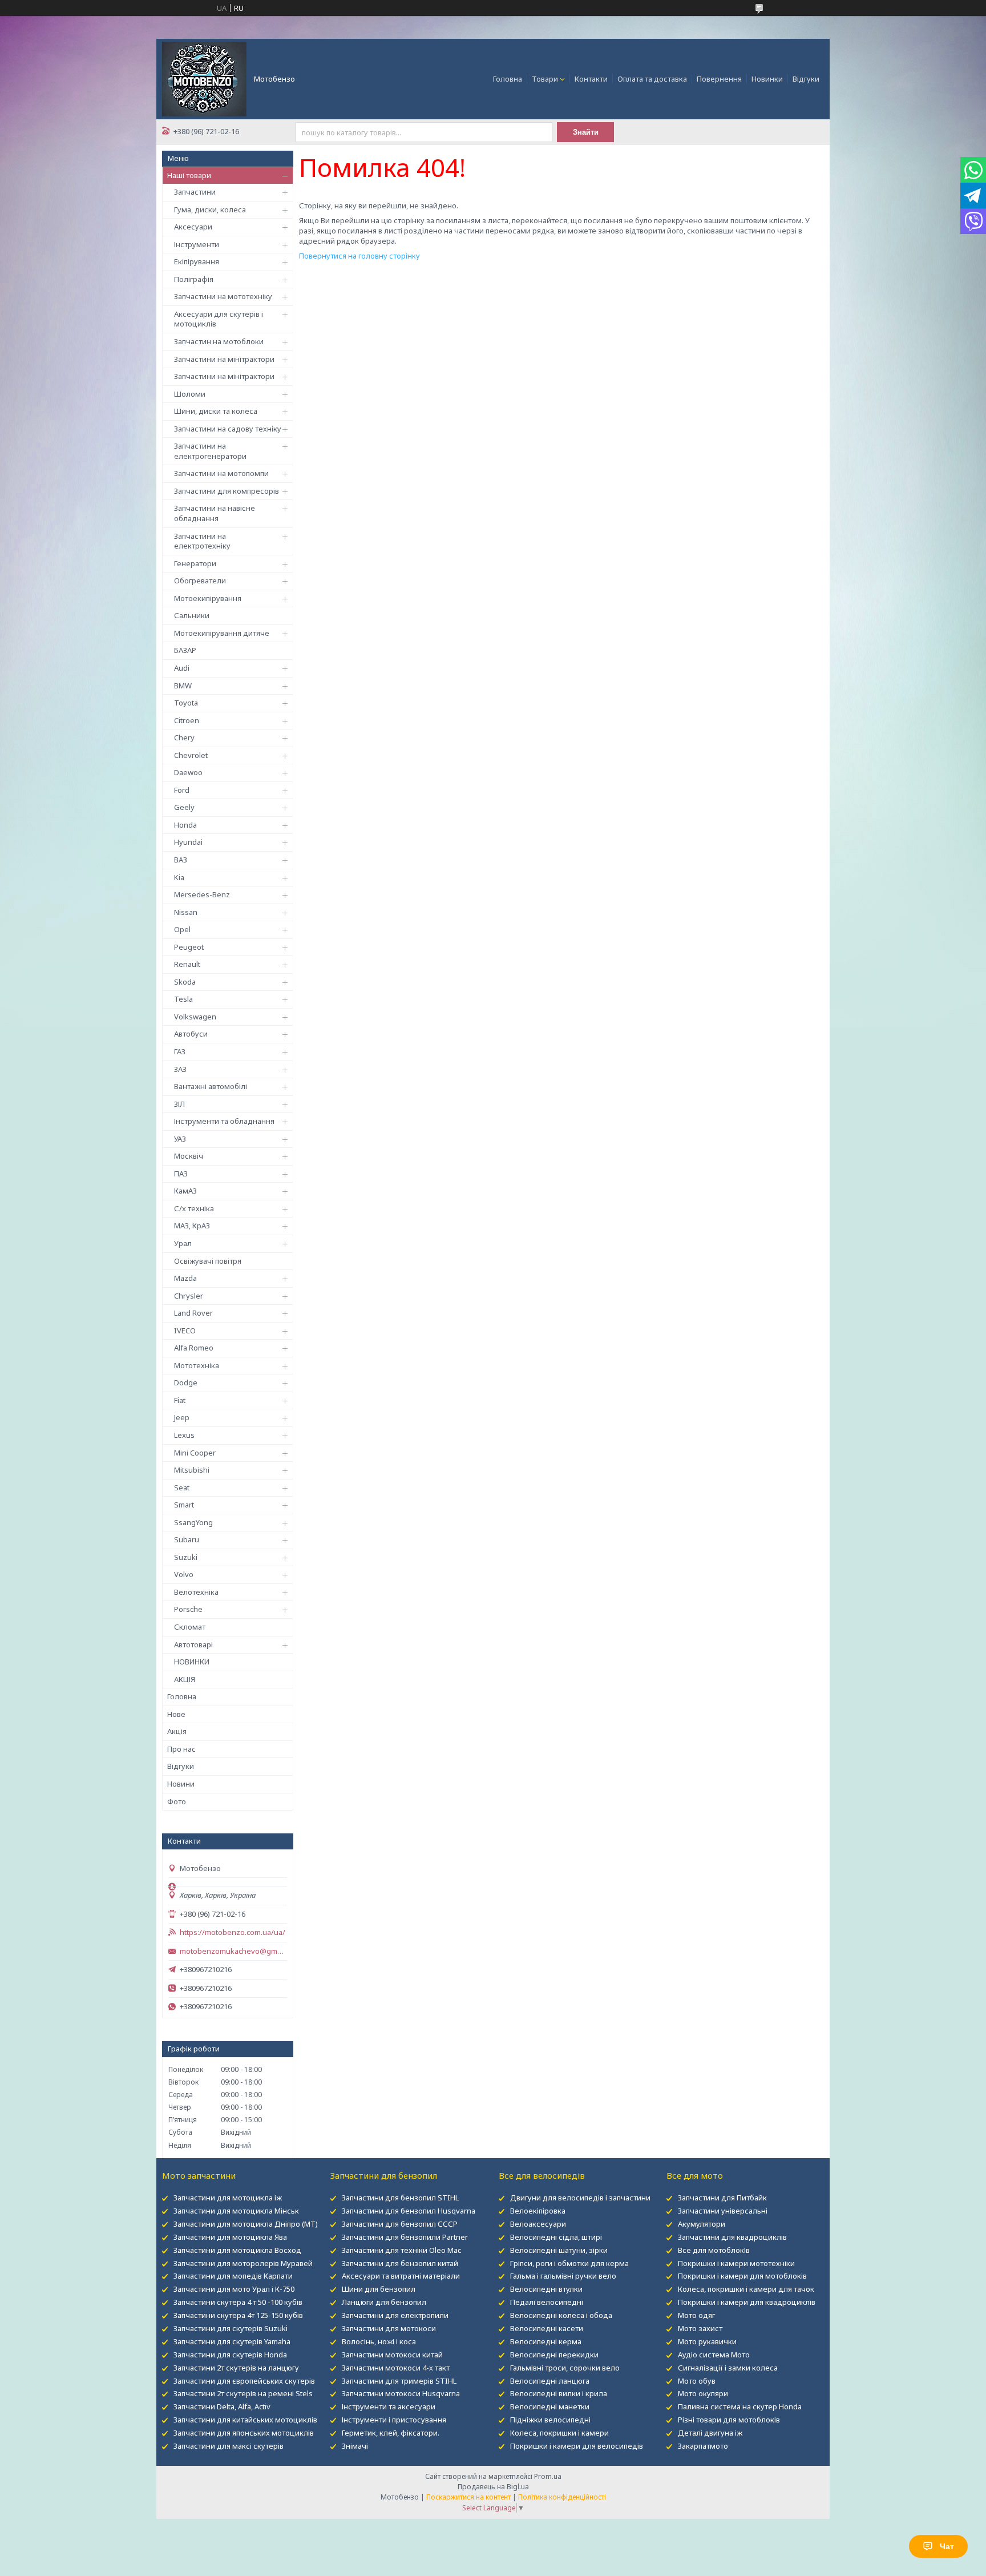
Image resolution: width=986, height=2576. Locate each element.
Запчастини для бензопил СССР (400, 2224)
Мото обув (697, 2381)
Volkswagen (195, 1017)
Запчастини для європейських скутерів (244, 2381)
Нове (176, 1714)
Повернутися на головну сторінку (359, 256)
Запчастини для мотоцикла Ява (230, 2237)
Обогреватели (200, 580)
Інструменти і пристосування (394, 2420)
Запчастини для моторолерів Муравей (243, 2263)
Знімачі (355, 2446)
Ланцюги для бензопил (384, 2302)
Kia (179, 877)
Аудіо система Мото (714, 2355)
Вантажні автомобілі (211, 1086)
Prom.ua (548, 2476)
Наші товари (189, 175)
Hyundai (188, 842)
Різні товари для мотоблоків (729, 2420)
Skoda (185, 982)
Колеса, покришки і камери (559, 2433)
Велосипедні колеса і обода (561, 2315)
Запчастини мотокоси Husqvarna (401, 2393)
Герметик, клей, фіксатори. (391, 2433)
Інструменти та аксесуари (389, 2406)
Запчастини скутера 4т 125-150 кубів (238, 2315)
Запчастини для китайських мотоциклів (245, 2420)
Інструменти (197, 244)
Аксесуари (193, 227)
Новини (181, 1784)
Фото (177, 1801)
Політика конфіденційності (562, 2497)
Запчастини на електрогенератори (210, 451)
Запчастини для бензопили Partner (405, 2237)
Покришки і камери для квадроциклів (747, 2302)
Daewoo (188, 772)
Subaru (187, 1539)
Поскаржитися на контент (468, 2497)
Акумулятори (702, 2224)
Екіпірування (197, 261)
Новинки (767, 79)
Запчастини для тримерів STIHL (399, 2381)
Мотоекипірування (208, 598)
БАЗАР (185, 650)
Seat (182, 1487)
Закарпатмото (703, 2446)
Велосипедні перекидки (554, 2355)
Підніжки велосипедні (550, 2420)
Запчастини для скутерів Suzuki (231, 2328)
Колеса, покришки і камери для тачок (746, 2289)
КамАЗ (185, 1191)
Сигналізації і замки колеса (728, 2368)
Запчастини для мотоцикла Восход (237, 2250)
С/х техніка (194, 1208)
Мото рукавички (707, 2341)
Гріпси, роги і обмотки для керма (569, 2263)
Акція (177, 1731)
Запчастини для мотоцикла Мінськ (236, 2211)
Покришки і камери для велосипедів (577, 2446)
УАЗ (180, 1139)
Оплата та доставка (652, 79)
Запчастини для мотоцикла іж (228, 2198)
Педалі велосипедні (547, 2302)
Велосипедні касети (547, 2328)
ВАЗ (181, 860)
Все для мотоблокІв (714, 2250)
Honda (185, 825)
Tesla (183, 999)
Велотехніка (196, 1592)
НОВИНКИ (192, 1662)
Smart (184, 1505)
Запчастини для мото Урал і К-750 (234, 2289)
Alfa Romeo (194, 1348)
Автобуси (191, 1034)
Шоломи (190, 394)
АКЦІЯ (185, 1679)
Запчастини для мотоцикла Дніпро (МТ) (246, 2224)
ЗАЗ (180, 1069)
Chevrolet (191, 755)
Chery (184, 737)
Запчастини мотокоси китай (392, 2355)
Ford (182, 790)
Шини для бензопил (379, 2289)
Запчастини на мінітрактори (224, 359)
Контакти (591, 79)
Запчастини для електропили (395, 2315)
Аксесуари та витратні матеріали (401, 2276)
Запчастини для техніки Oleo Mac (401, 2250)
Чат (947, 2546)
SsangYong (193, 1522)
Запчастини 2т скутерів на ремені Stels (243, 2393)
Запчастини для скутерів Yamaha (232, 2341)
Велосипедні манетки (550, 2406)
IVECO (185, 1331)
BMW (183, 686)
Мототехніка (197, 1365)
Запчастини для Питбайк (722, 2198)
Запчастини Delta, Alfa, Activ (222, 2406)
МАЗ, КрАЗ (192, 1225)
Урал (183, 1243)
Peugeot (189, 947)
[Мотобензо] (204, 78)
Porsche (188, 1609)
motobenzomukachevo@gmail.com (233, 1951)
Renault (187, 964)
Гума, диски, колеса (210, 209)
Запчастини (195, 192)
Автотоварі (193, 1644)
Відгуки (806, 79)
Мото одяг (696, 2315)
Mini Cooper (195, 1453)
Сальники (192, 615)
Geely (184, 807)
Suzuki (186, 1557)
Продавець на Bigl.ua (493, 2487)
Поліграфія (194, 279)
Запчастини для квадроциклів (732, 2237)
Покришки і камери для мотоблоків (742, 2276)
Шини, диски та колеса (216, 411)
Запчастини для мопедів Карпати (233, 2276)
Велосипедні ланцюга (550, 2381)
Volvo (184, 1574)
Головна (508, 79)
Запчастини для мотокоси (389, 2328)
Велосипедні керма (546, 2341)
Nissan (186, 912)
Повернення (719, 79)
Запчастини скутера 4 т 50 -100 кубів (238, 2302)
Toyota (186, 703)
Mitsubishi (192, 1470)
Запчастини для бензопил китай (400, 2263)
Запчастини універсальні (723, 2211)
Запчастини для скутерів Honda (230, 2355)
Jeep (182, 1417)
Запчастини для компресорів (227, 491)
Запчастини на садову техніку (228, 429)
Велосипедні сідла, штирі (556, 2237)
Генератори (195, 563)
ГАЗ (180, 1051)
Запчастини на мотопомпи (221, 473)
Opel (182, 929)
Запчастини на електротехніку (202, 541)
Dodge (186, 1382)
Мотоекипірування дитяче (222, 633)
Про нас (181, 1749)
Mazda (185, 1278)
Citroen (187, 720)
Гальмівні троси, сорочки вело (565, 2368)
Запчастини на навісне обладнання (215, 513)
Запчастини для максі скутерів (229, 2446)
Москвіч (189, 1156)
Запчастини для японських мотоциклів (244, 2433)
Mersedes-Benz (202, 894)
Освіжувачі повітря (208, 1261)
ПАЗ (181, 1174)
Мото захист (700, 2328)
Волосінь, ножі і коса (379, 2341)
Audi (182, 668)
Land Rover (193, 1313)
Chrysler (189, 1296)
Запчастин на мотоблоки (219, 341)
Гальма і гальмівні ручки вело (563, 2276)
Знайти (586, 132)
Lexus (184, 1435)
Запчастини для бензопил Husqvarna (409, 2211)
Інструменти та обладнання (224, 1121)
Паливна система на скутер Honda (740, 2406)
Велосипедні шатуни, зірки (559, 2250)
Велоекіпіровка (538, 2211)
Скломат (190, 1627)
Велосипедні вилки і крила (559, 2393)
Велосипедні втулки (546, 2289)
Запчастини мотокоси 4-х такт (396, 2368)
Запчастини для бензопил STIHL (400, 2198)
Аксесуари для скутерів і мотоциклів (219, 319)
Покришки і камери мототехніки (736, 2263)
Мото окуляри (703, 2393)
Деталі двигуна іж (710, 2433)
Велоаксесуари (538, 2224)
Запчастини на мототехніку (223, 296)
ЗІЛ (179, 1104)
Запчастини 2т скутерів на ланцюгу (236, 2368)
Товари (545, 79)
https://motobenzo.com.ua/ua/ (233, 1932)
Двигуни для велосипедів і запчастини (580, 2198)
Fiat (180, 1400)
